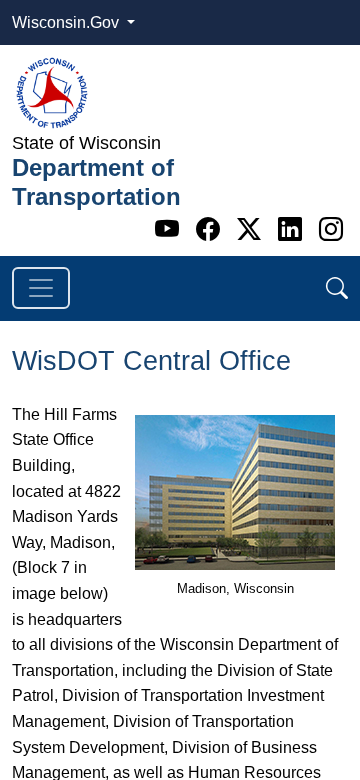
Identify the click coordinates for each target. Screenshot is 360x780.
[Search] (337, 288)
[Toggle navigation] (41, 288)
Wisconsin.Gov (67, 22)
